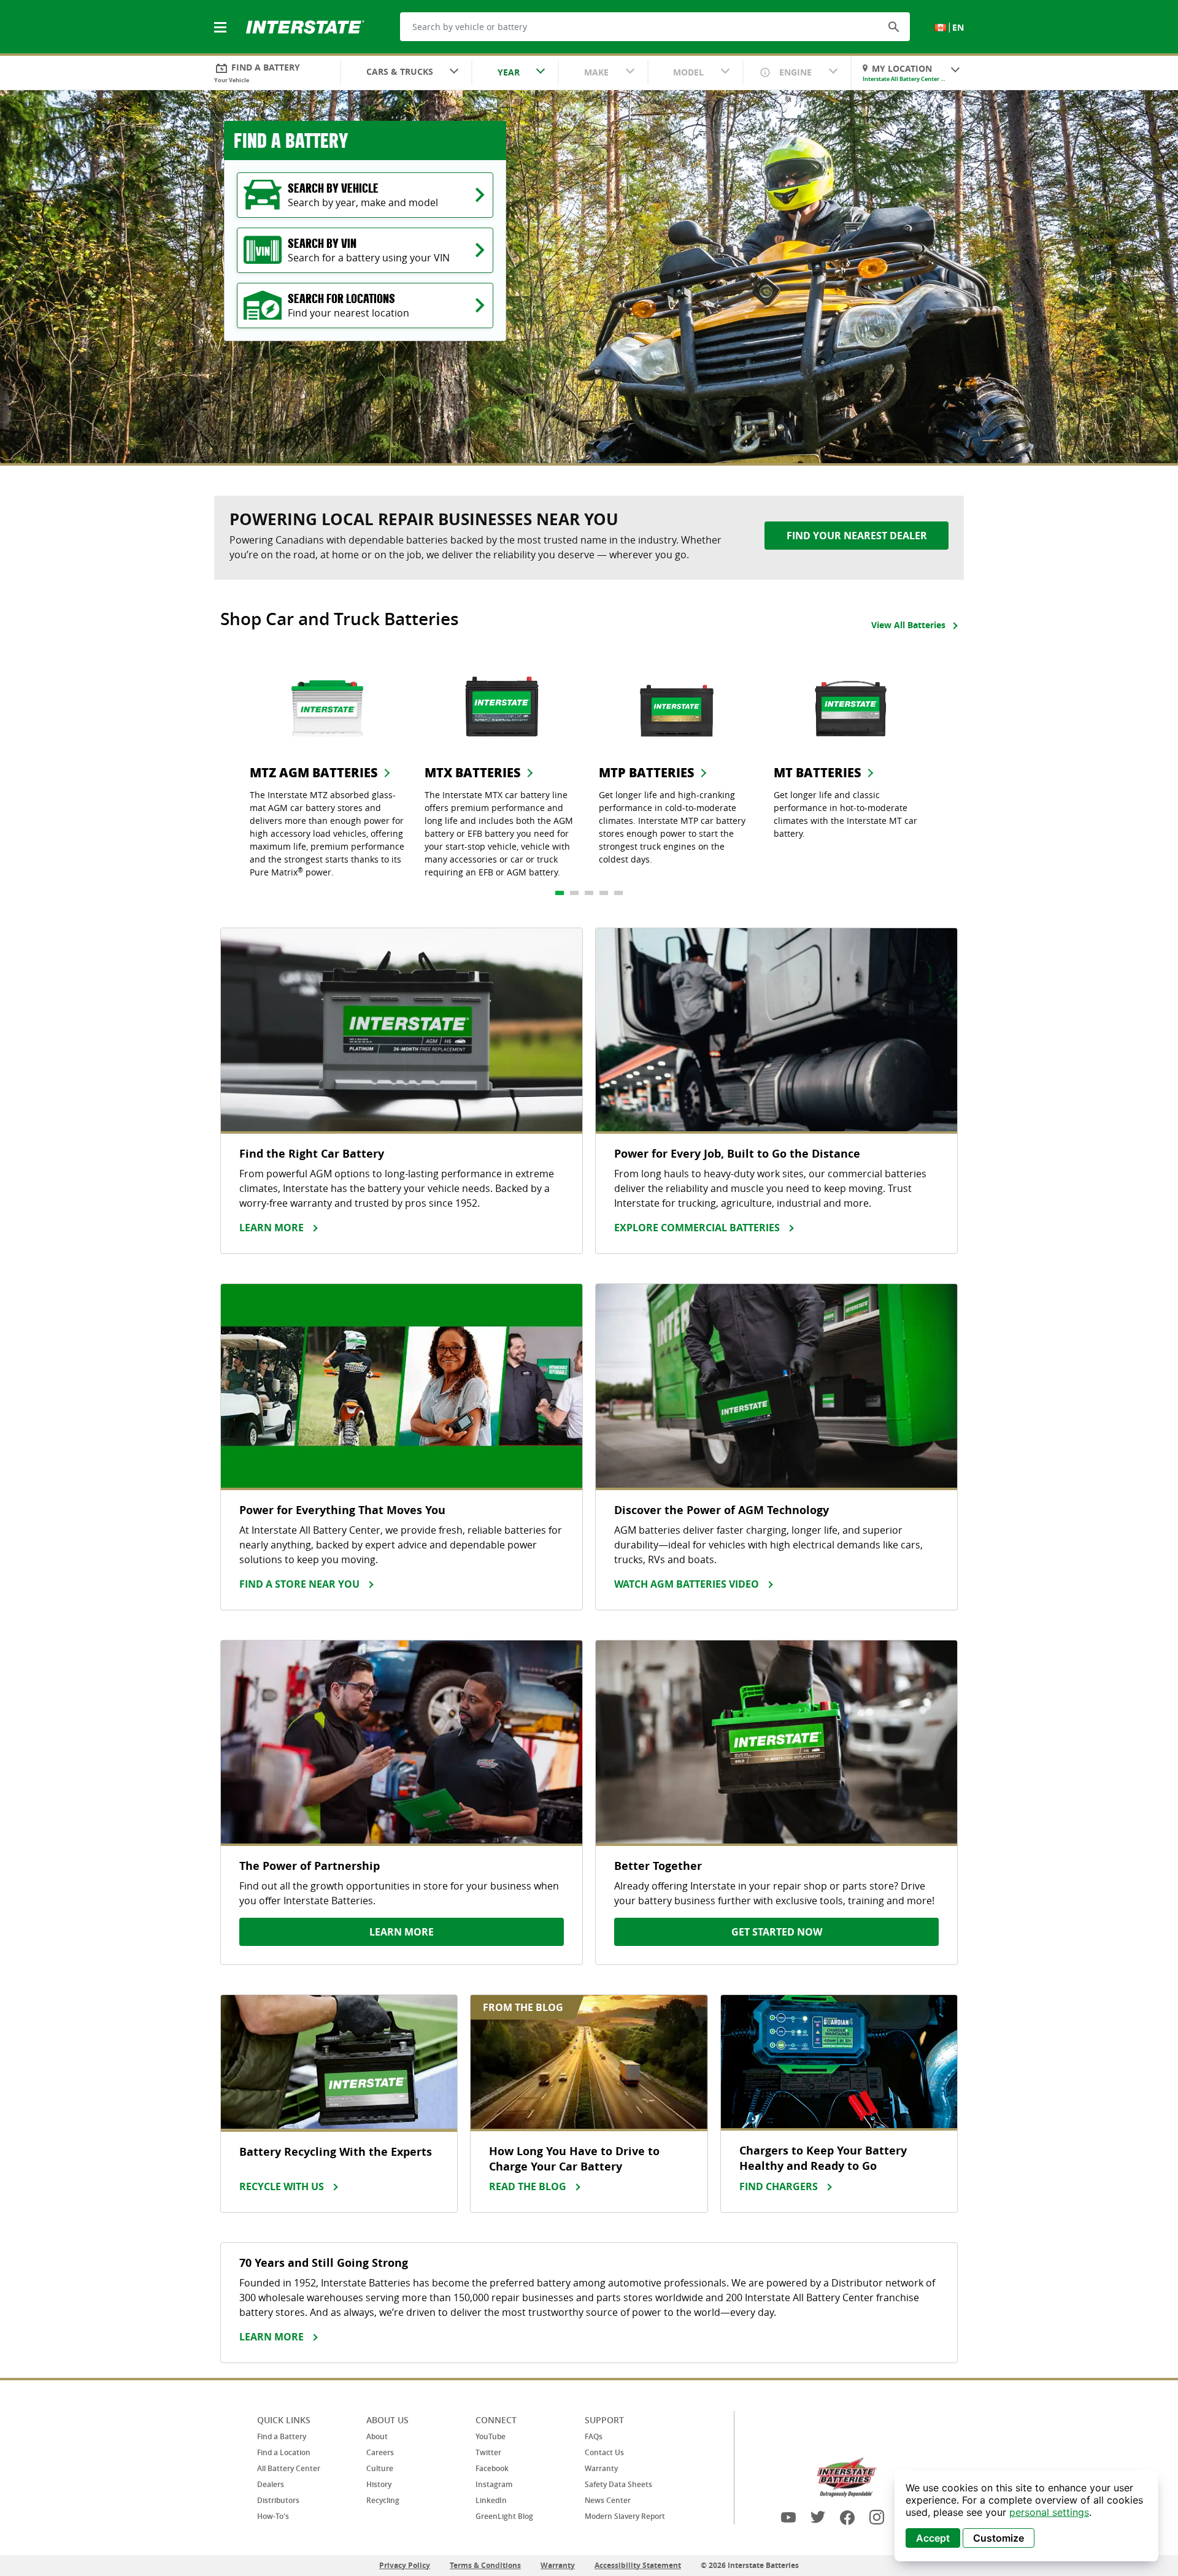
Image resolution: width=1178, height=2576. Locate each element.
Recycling (383, 2500)
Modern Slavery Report (625, 2516)
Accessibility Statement (638, 2565)
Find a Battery (282, 2436)
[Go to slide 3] (589, 893)
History (379, 2484)
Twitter (488, 2452)
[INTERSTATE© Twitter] (818, 2517)
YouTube (491, 2436)
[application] (1026, 2516)
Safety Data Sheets (618, 2484)
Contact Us (604, 2452)
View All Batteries (908, 625)
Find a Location (284, 2452)
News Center (608, 2500)
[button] (894, 26)
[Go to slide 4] (604, 893)
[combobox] (406, 73)
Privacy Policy (405, 2565)
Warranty (601, 2468)
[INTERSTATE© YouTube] (788, 2517)
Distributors (278, 2500)
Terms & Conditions (485, 2565)
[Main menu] (221, 20)
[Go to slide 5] (618, 893)
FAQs (594, 2436)
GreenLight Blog (504, 2516)
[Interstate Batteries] (305, 26)
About (377, 2436)
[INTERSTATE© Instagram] (877, 2517)
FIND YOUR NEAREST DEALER (857, 536)
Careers (380, 2452)
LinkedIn (491, 2500)
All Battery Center (289, 2468)
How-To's (273, 2516)
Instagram (494, 2484)
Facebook (492, 2468)
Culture (380, 2468)
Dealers (271, 2484)
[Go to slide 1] (560, 893)
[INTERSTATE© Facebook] (847, 2517)
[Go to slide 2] (574, 893)
